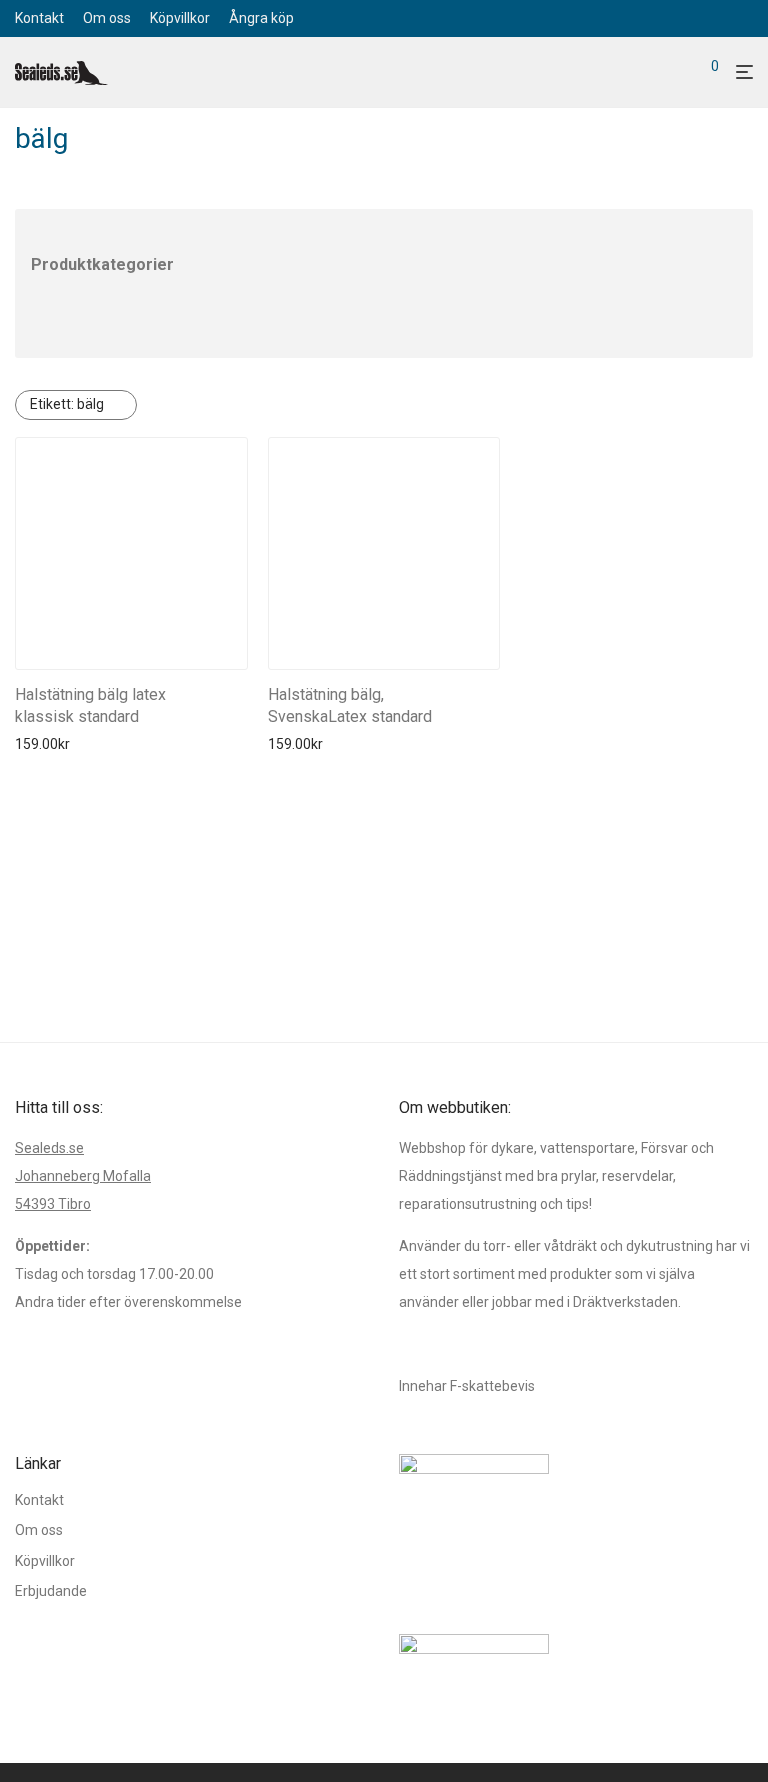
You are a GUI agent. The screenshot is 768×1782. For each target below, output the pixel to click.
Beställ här (42, 744)
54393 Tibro (53, 1204)
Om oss (107, 18)
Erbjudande (51, 1591)
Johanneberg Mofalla (83, 1176)
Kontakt (39, 18)
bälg (67, 404)
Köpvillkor (180, 18)
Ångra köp (261, 18)
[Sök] (678, 73)
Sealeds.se (49, 1148)
